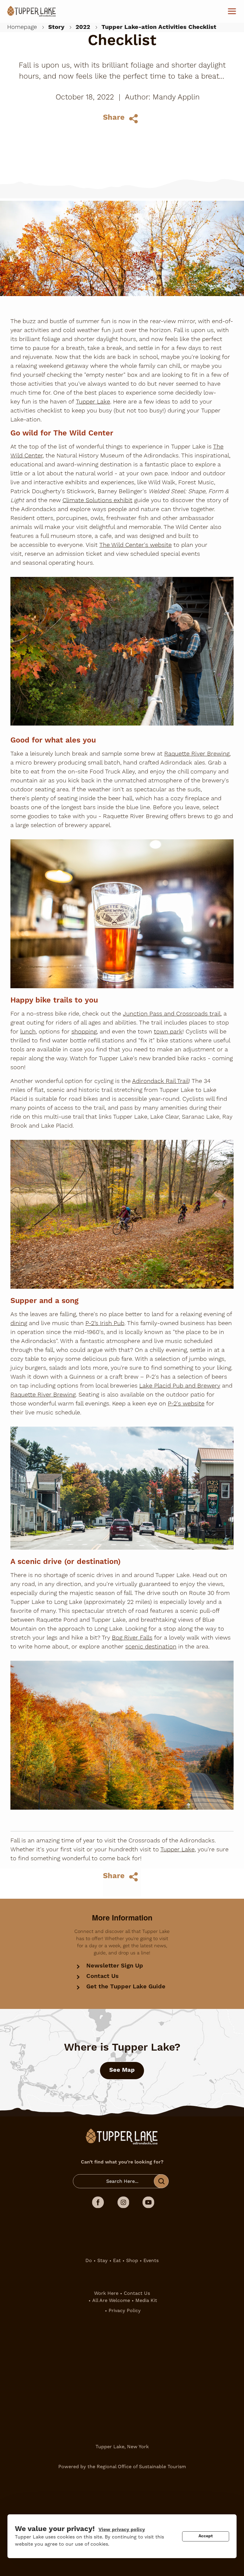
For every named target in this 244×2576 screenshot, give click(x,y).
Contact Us (103, 1976)
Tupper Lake (93, 402)
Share (114, 118)
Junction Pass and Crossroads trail (172, 1014)
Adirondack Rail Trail (160, 1081)
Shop (132, 2260)
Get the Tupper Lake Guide (126, 1987)
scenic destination (151, 1647)
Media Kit (146, 2300)
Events (151, 2260)
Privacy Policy (125, 2310)
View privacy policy (122, 2530)
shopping (84, 1032)
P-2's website (186, 1404)
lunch (28, 1032)
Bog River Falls (132, 1638)
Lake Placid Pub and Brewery (180, 1386)
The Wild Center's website (136, 545)
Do (89, 2260)
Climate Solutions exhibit (97, 500)
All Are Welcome (111, 2300)
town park (168, 1032)
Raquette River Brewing (197, 754)
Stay (103, 2260)
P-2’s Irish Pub (105, 1323)
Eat (117, 2260)
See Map (122, 2070)
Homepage (22, 27)
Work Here (106, 2293)
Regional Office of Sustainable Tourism (141, 2467)
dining (19, 1323)
